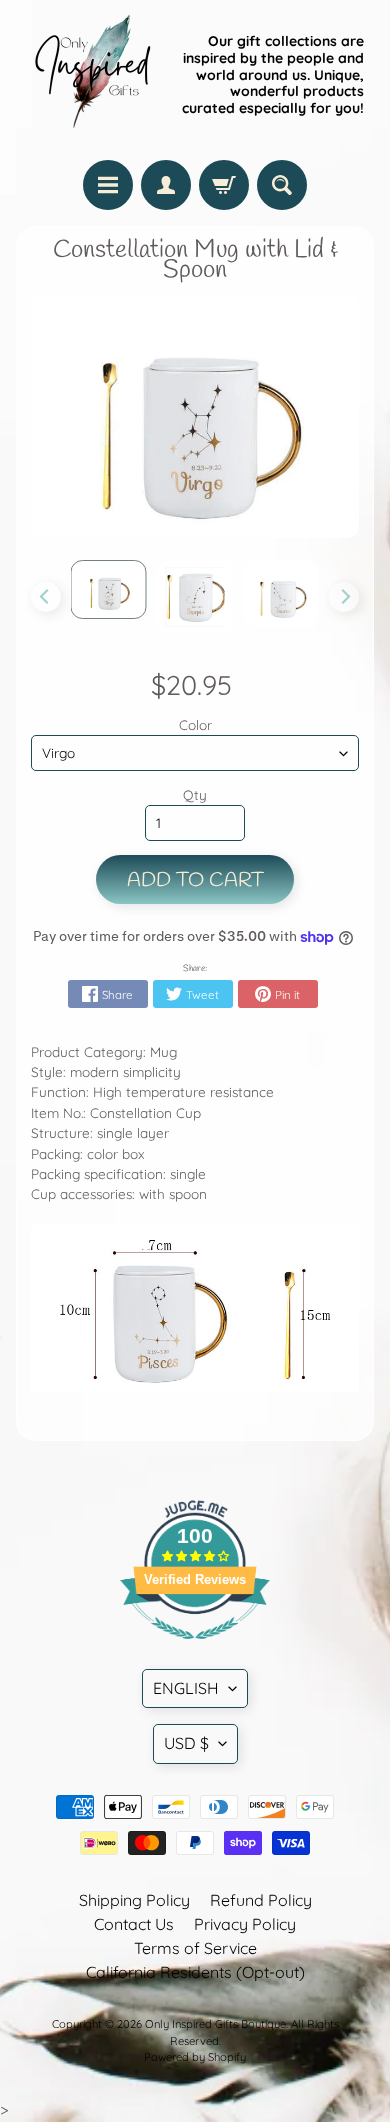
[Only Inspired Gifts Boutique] (91, 75)
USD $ (186, 1743)
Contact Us (134, 1924)
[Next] (344, 597)
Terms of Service (195, 1948)
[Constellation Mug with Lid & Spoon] (109, 589)
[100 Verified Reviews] (195, 1649)
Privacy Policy (245, 1924)
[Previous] (46, 597)
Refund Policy (261, 1900)
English (186, 1688)
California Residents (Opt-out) (195, 1972)
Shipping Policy (134, 1900)
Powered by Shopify (195, 2057)
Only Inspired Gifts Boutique (215, 2024)
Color (195, 724)
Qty (195, 794)
